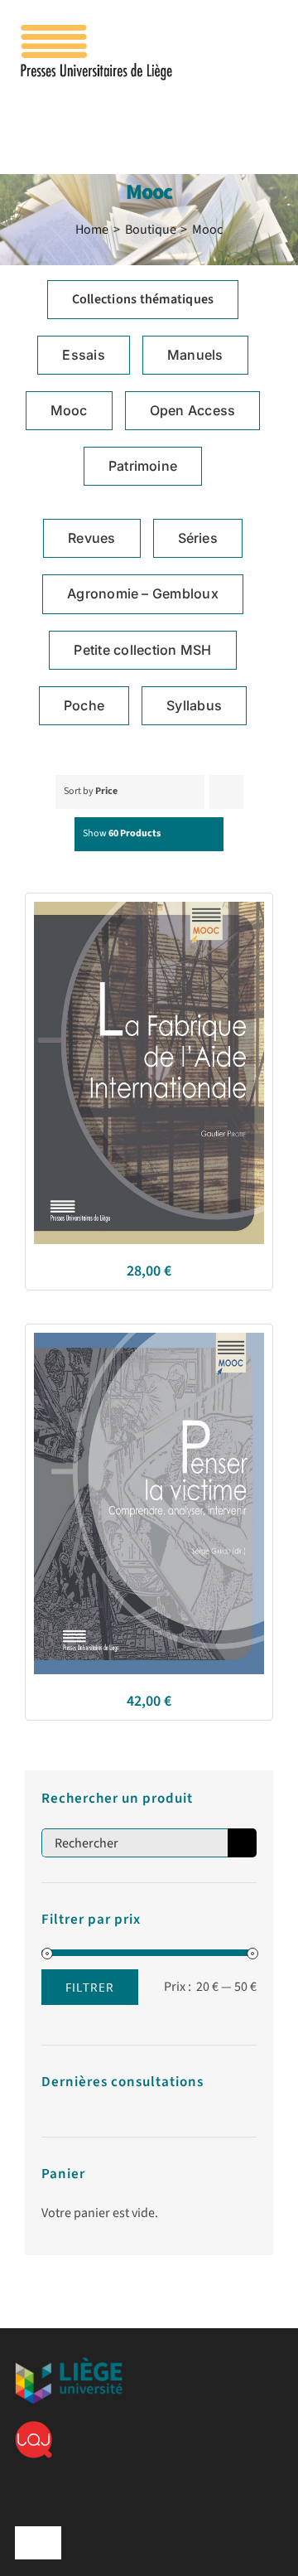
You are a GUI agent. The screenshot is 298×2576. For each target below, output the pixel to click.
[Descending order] (226, 792)
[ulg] (69, 2364)
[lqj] (34, 2428)
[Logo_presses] (98, 31)
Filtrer (90, 1987)
